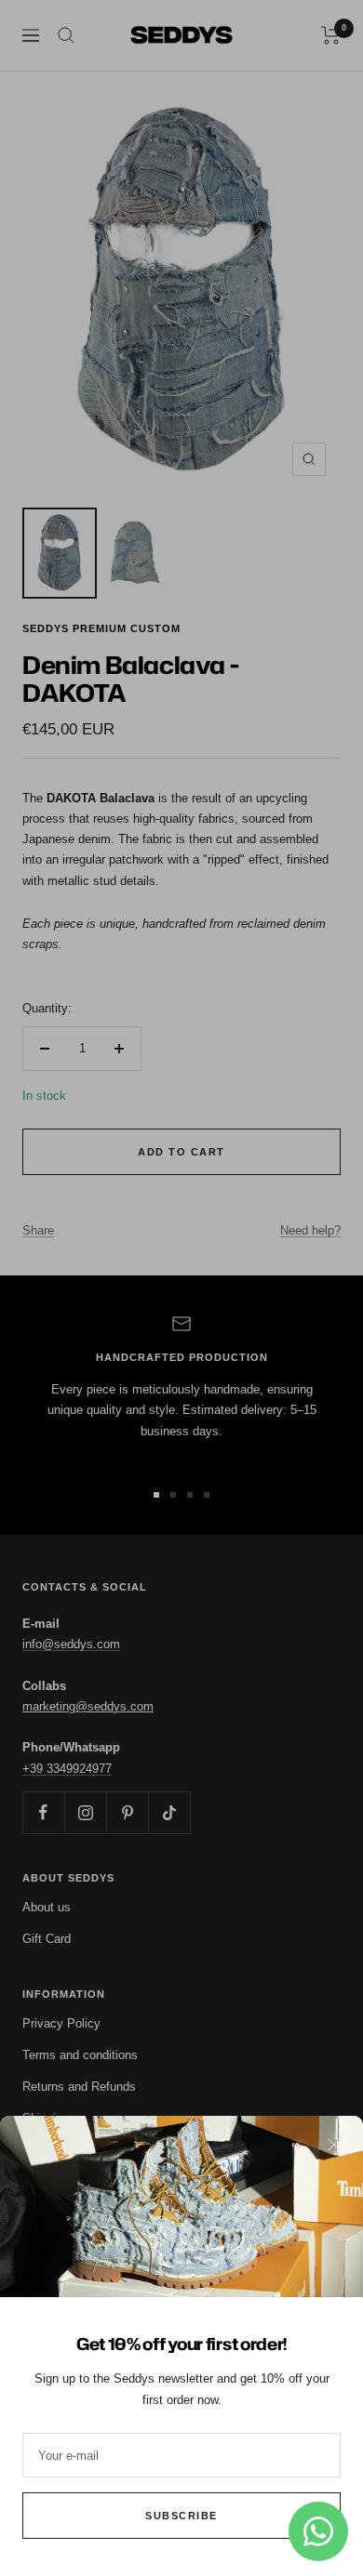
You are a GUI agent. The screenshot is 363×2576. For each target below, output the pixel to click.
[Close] (334, 2145)
